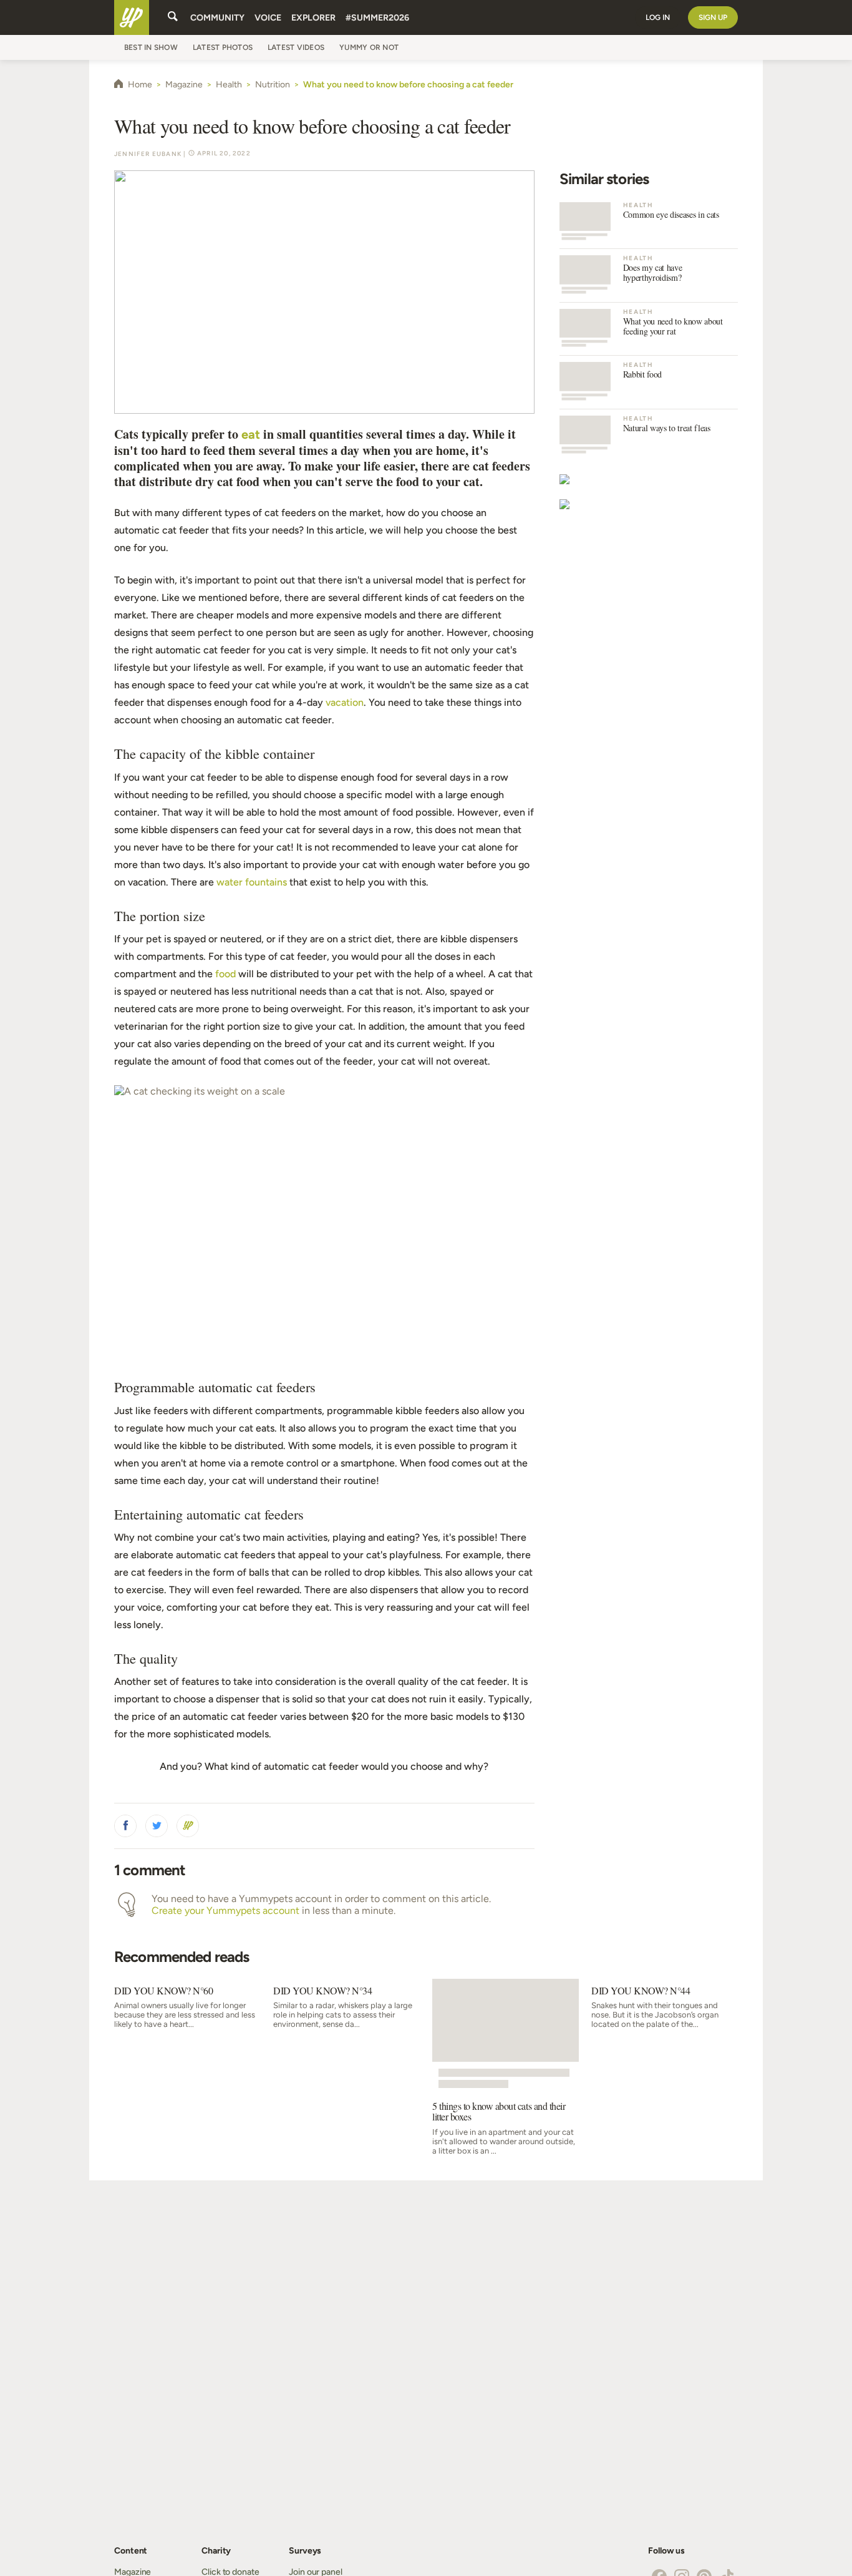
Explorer (313, 18)
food (225, 974)
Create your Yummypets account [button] (225, 1910)
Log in (658, 17)
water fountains (252, 882)
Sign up (713, 17)
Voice (268, 18)
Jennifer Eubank (148, 154)
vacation (345, 702)
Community (217, 18)
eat (251, 434)
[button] (125, 1826)
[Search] (173, 17)
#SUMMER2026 (377, 18)
